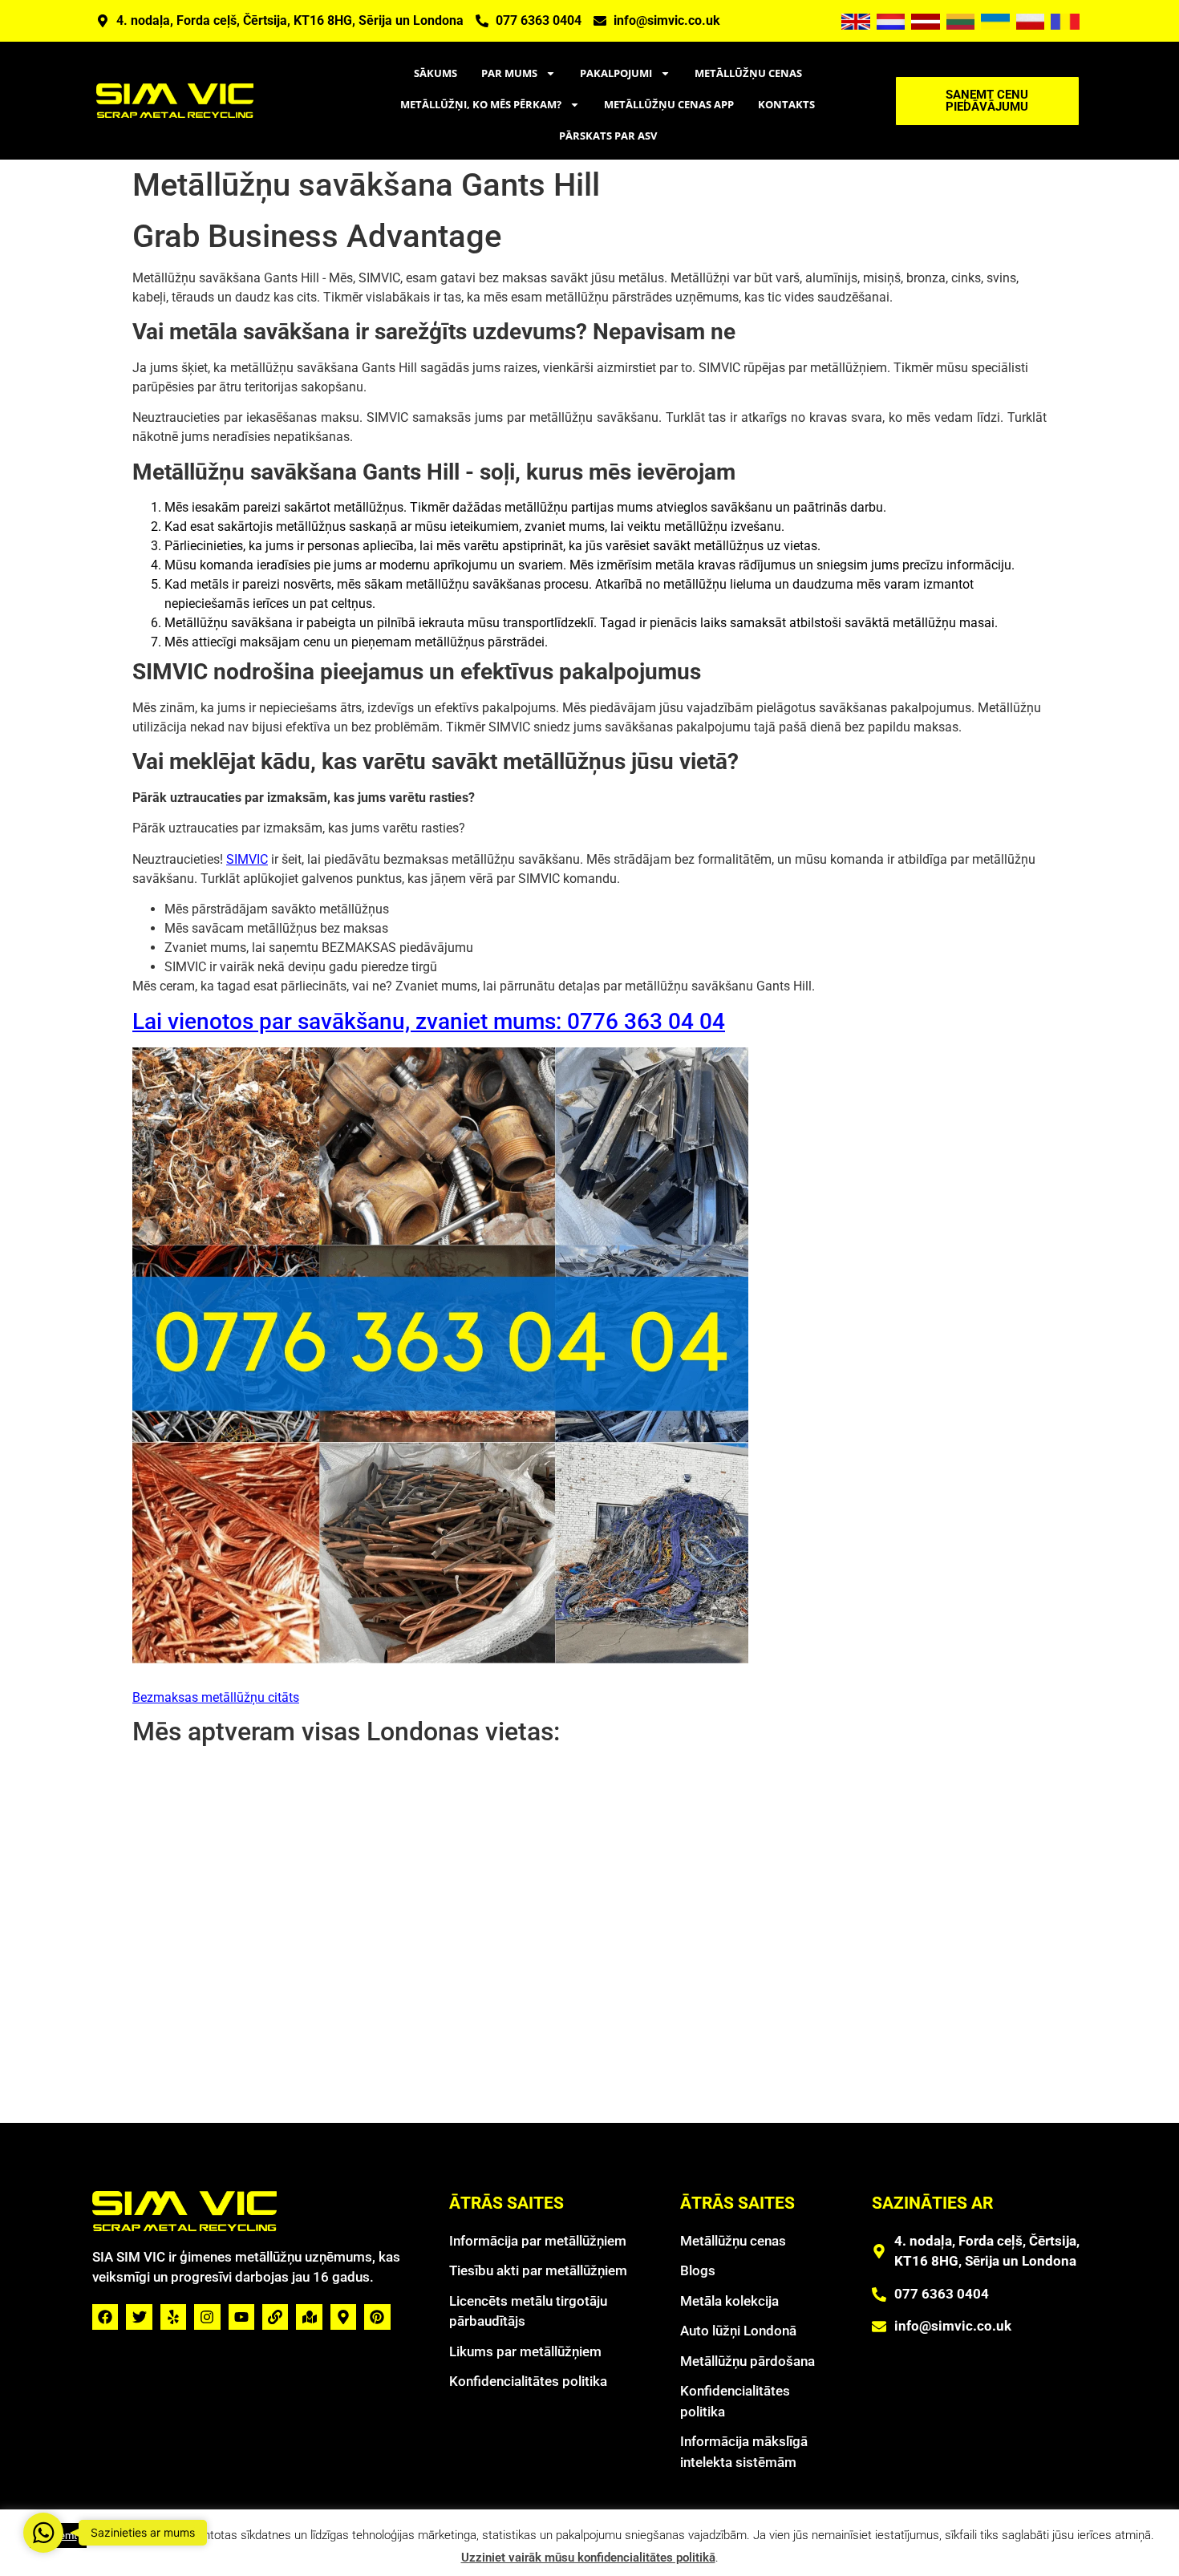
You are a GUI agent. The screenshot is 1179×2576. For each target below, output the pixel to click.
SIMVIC (247, 859)
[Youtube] (241, 2317)
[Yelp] (173, 2317)
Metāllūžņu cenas (748, 73)
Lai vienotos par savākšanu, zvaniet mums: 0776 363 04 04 (429, 1021)
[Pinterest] (377, 2317)
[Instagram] (207, 2317)
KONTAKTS (786, 104)
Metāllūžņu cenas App (669, 104)
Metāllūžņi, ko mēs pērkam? (481, 104)
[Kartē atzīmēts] (309, 2317)
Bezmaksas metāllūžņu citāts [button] (216, 1697)
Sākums (436, 73)
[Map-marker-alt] (343, 2317)
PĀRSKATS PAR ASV (608, 136)
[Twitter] (139, 2317)
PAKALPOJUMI (616, 73)
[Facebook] (105, 2317)
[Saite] (275, 2317)
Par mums (509, 73)
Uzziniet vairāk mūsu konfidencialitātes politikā (588, 2558)
